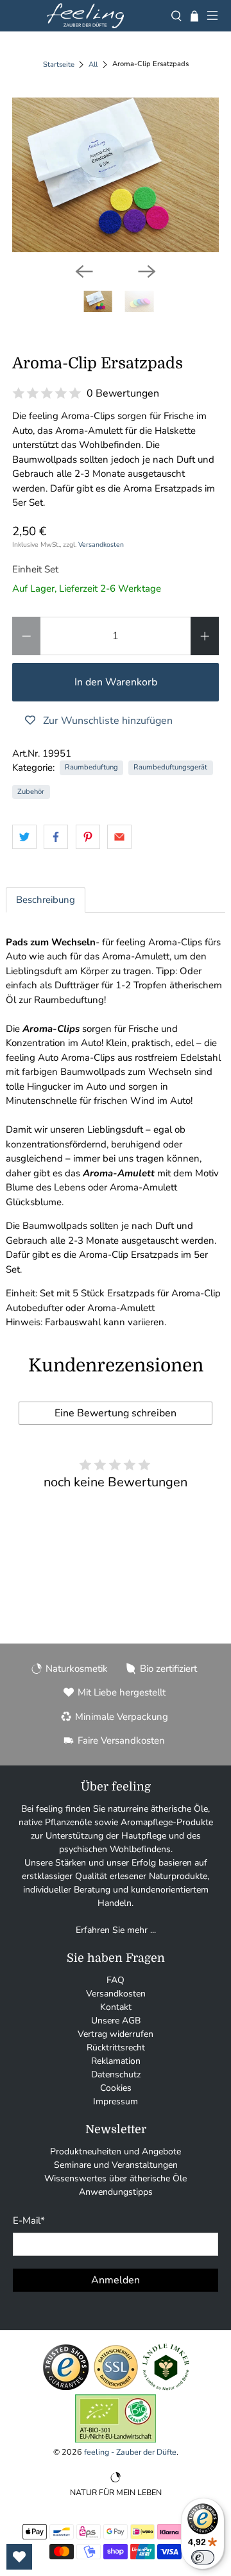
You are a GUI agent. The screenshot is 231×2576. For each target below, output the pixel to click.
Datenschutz (116, 2074)
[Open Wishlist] (19, 2557)
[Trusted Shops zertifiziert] (66, 2388)
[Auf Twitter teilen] (24, 837)
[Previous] (84, 271)
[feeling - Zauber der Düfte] (85, 16)
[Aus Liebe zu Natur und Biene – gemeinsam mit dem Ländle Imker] (166, 2388)
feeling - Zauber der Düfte (130, 2452)
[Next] (147, 271)
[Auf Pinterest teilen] (88, 837)
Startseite (59, 64)
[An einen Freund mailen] (119, 837)
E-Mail (29, 2220)
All (93, 64)
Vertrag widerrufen (116, 2034)
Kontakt (116, 2007)
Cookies (116, 2088)
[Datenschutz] (116, 2388)
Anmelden (116, 2280)
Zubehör (31, 792)
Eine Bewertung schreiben (116, 1413)
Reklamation (116, 2061)
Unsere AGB (116, 2021)
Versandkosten (101, 545)
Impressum (116, 2101)
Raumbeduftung (91, 767)
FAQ (116, 1980)
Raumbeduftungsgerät (170, 767)
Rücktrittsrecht (116, 2048)
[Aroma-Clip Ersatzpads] (116, 175)
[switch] (203, 2557)
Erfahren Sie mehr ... (116, 1930)
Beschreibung (46, 900)
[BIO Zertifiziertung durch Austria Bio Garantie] (116, 2440)
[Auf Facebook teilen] (56, 837)
